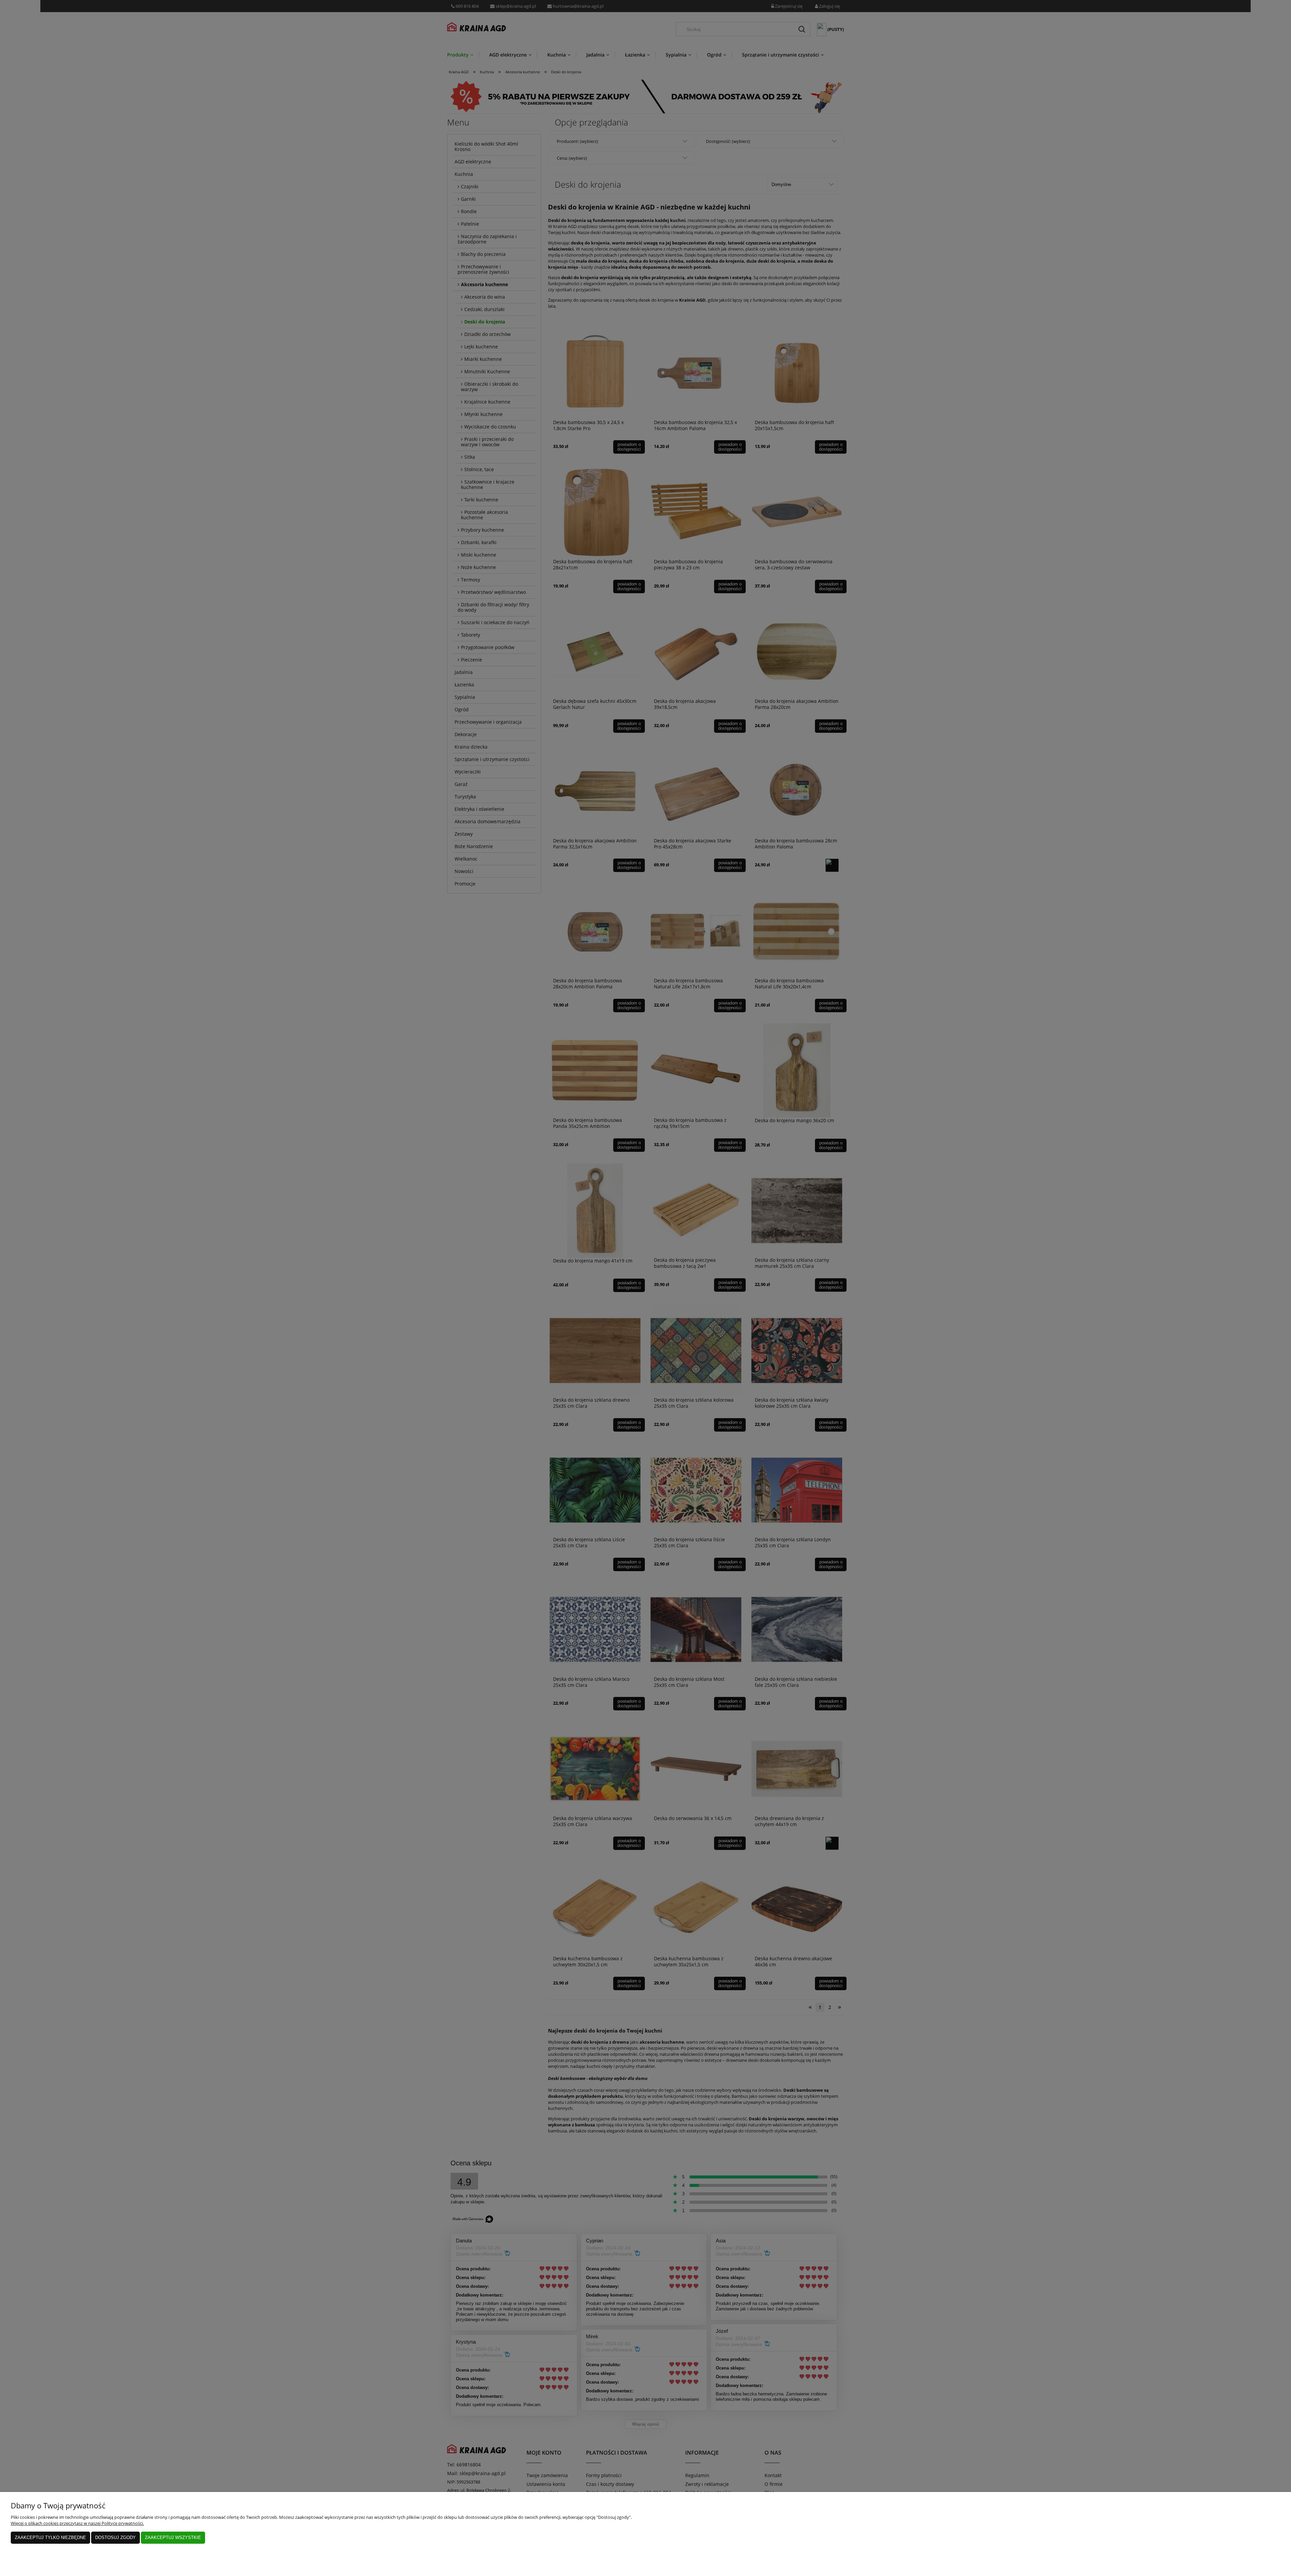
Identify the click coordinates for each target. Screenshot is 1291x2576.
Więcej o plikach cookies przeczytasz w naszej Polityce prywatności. (77, 2523)
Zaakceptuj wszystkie (173, 2537)
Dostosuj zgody (115, 2537)
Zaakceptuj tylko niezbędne (50, 2537)
